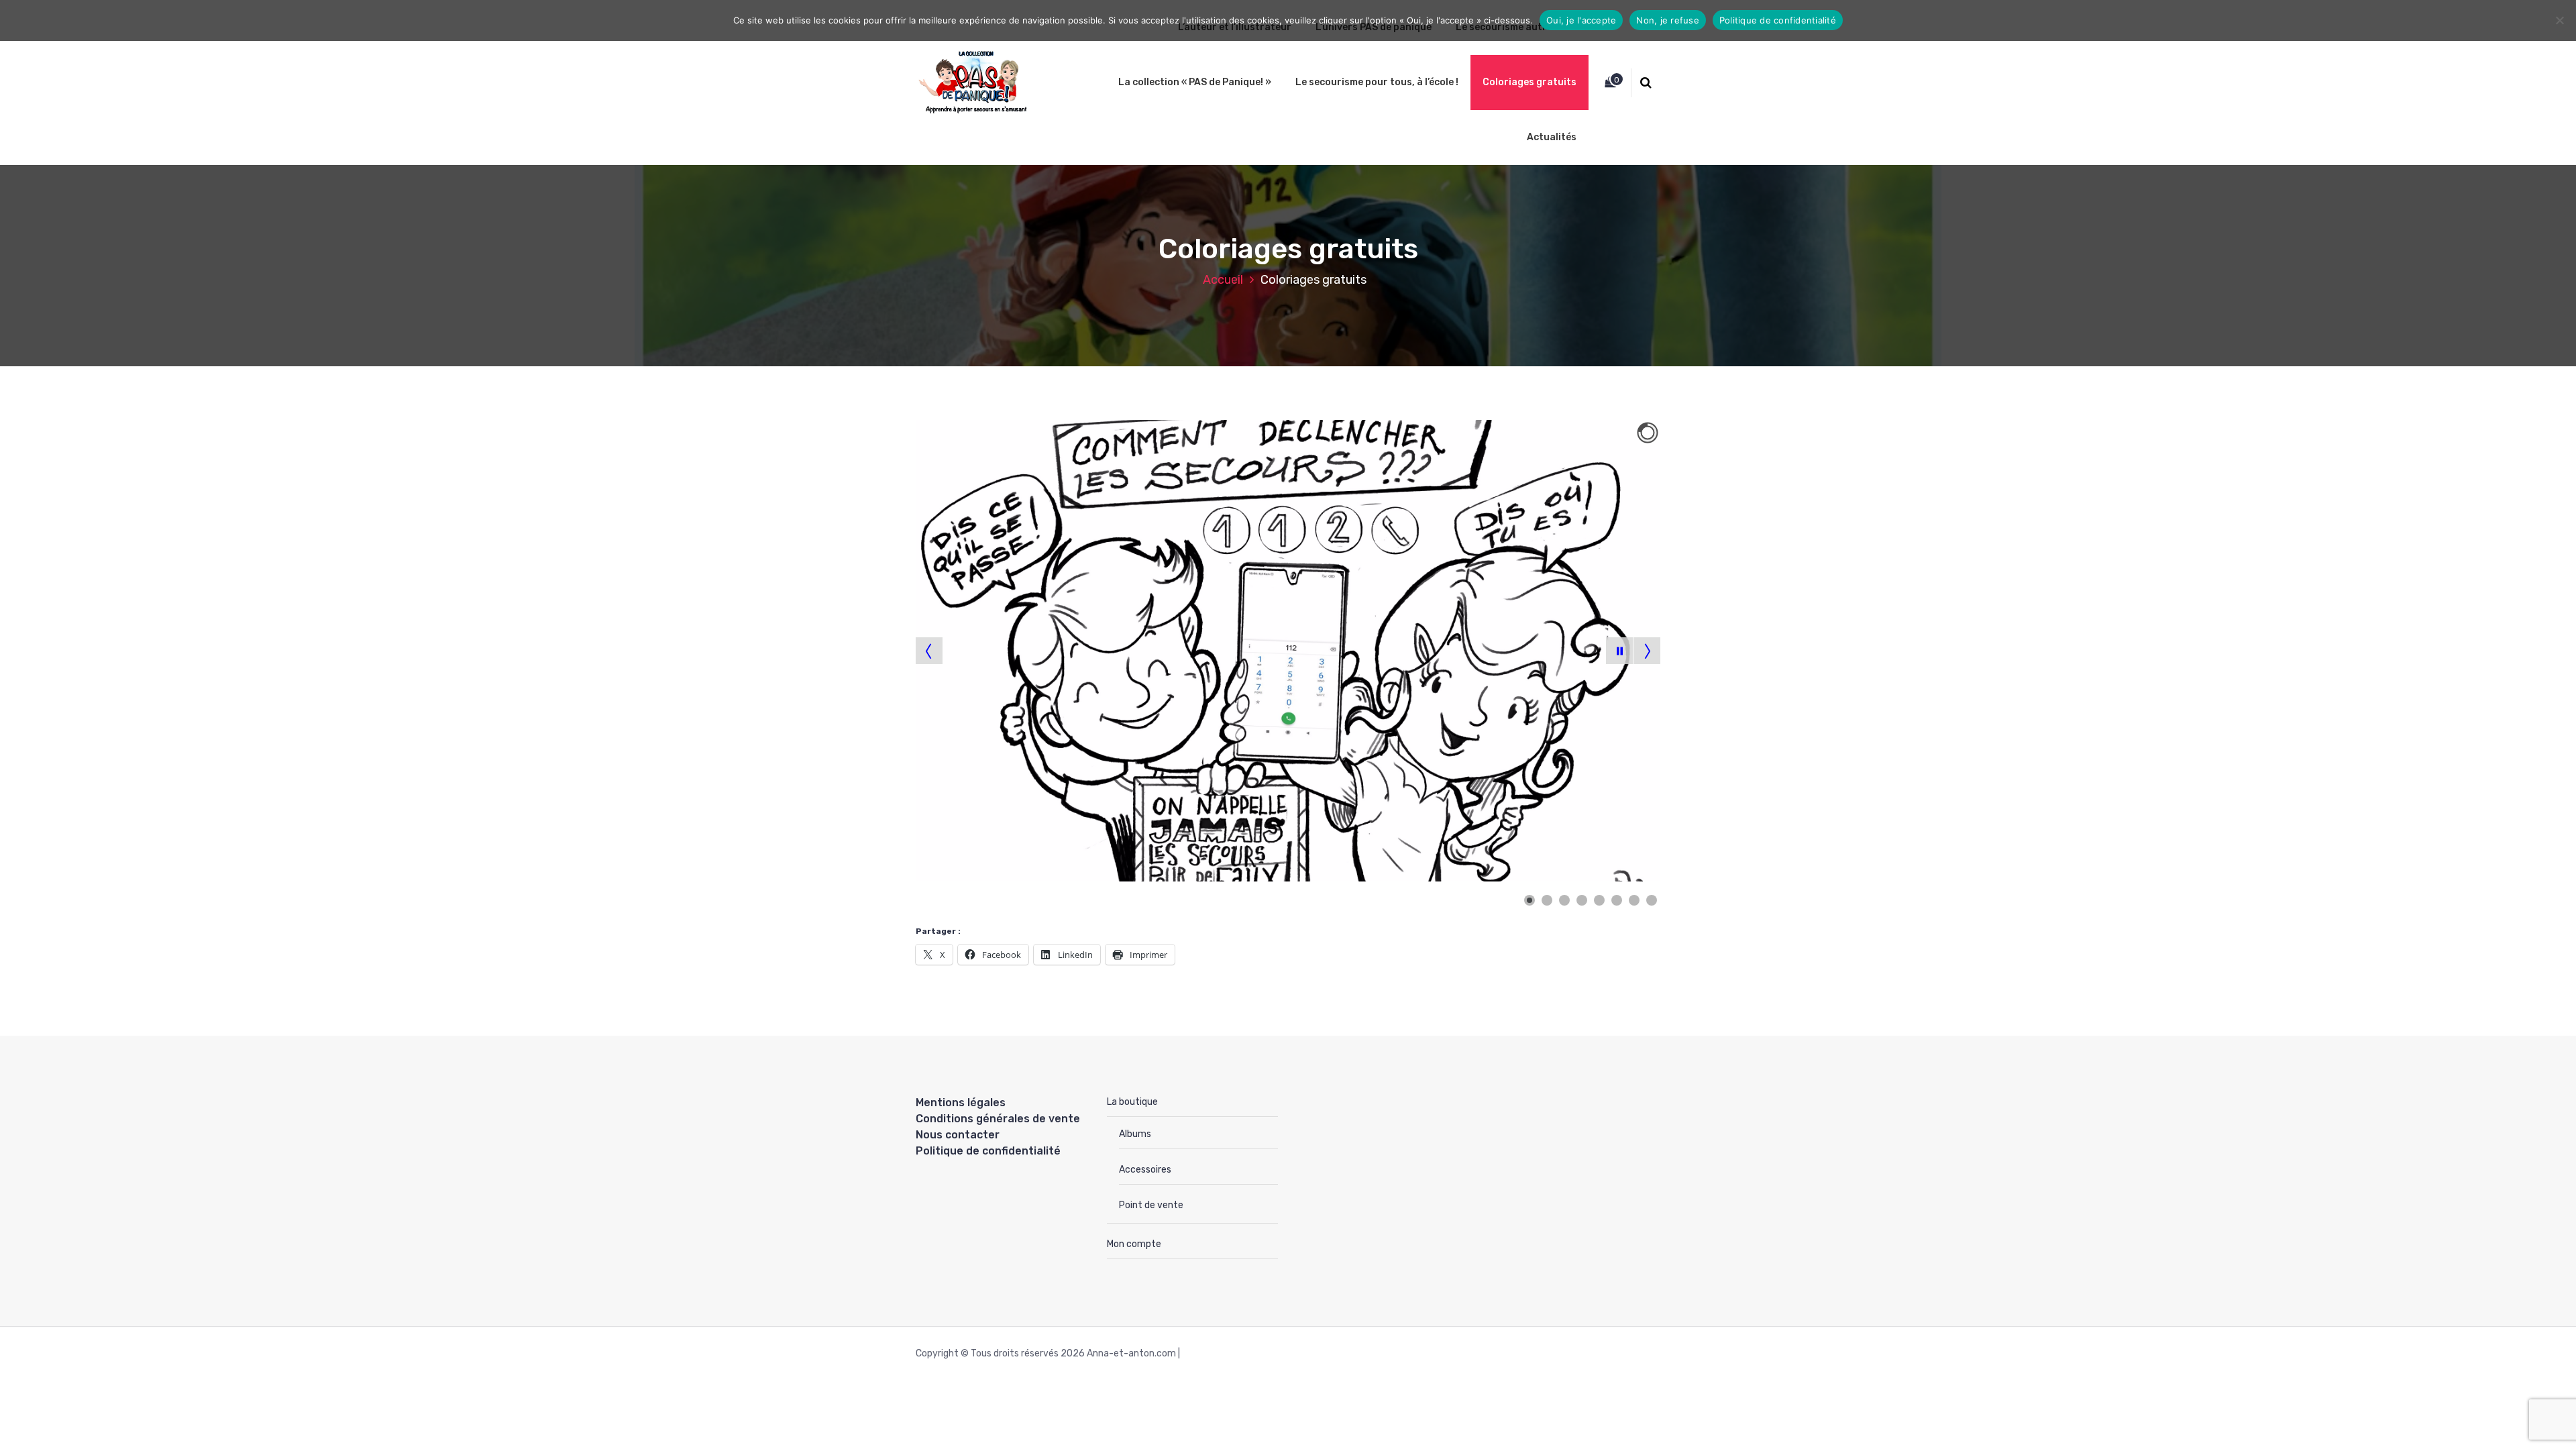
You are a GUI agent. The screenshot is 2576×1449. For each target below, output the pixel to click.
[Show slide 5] (1599, 900)
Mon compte (1134, 1244)
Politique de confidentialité (988, 1151)
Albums (1135, 1134)
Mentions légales (961, 1103)
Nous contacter (958, 1135)
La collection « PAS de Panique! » (1195, 82)
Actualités (1552, 137)
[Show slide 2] (1547, 900)
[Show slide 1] (1529, 900)
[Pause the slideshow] (1619, 651)
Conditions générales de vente (998, 1119)
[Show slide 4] (1582, 900)
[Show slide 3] (1564, 900)
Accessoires (1145, 1170)
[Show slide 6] (1617, 900)
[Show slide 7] (1634, 900)
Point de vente (1151, 1205)
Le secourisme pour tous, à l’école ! (1377, 82)
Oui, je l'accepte (1581, 20)
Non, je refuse (1668, 20)
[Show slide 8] (1652, 900)
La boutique (1132, 1102)
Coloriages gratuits (1529, 82)
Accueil (1223, 280)
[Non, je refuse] (2559, 20)
